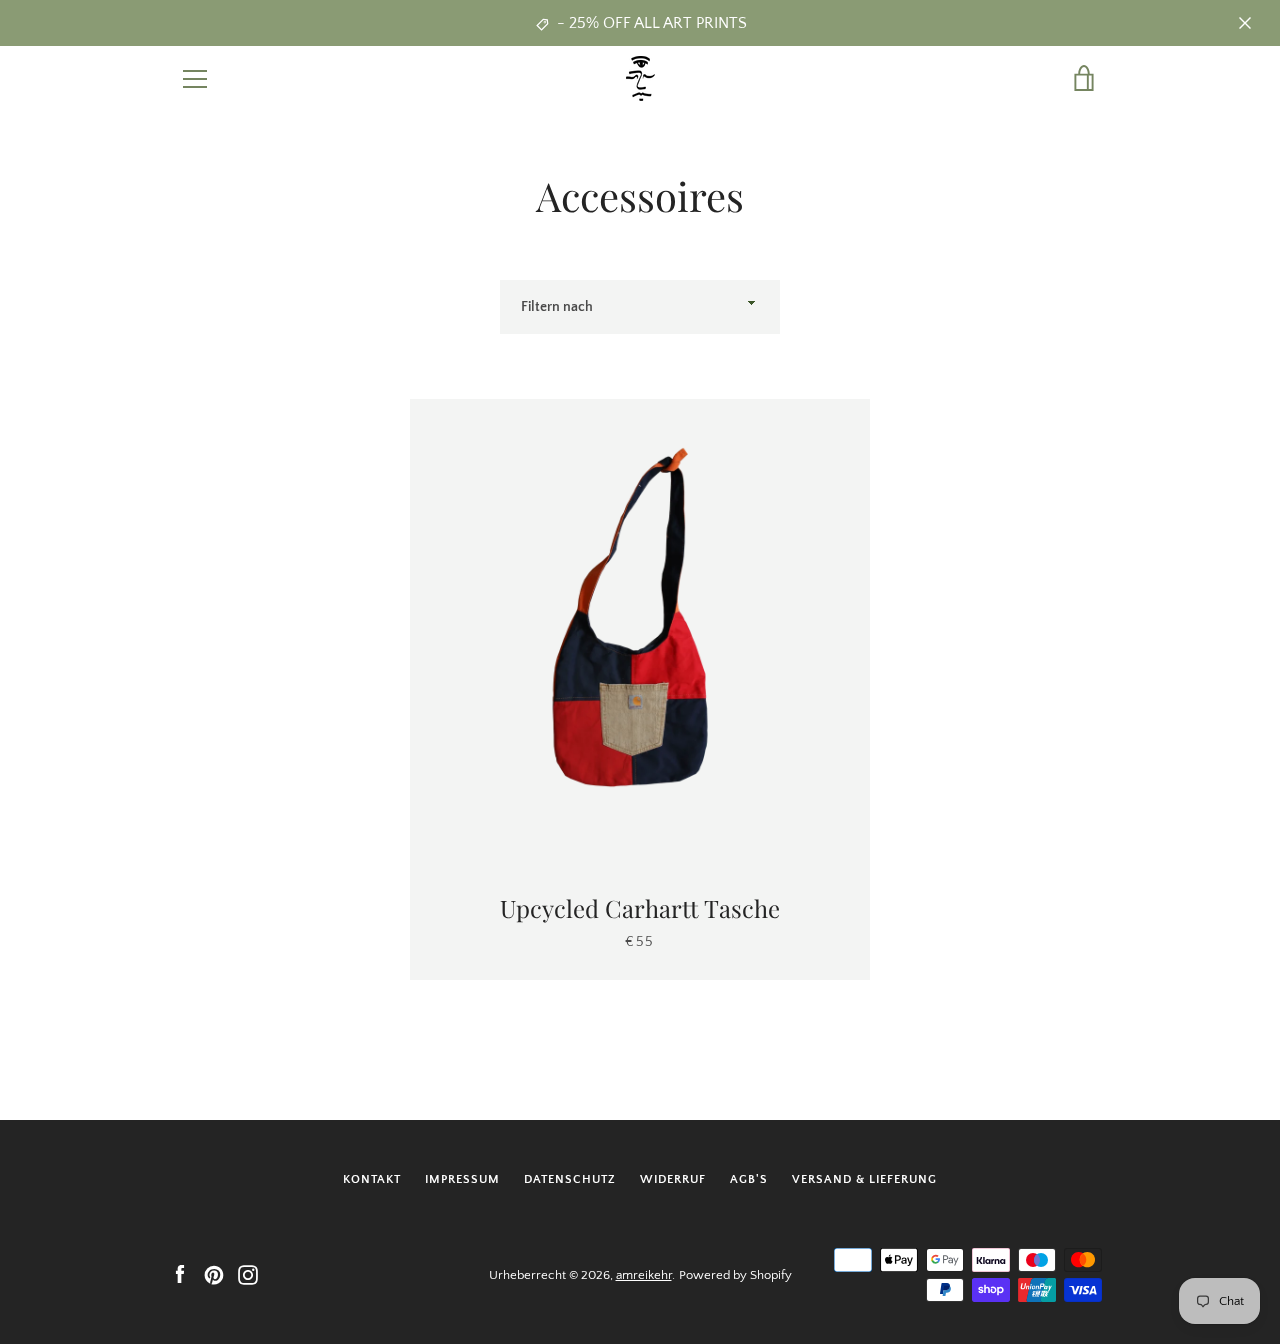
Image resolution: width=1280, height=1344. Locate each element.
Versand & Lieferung (864, 1179)
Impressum (462, 1179)
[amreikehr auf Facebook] (180, 1274)
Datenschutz (570, 1179)
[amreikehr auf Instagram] (248, 1274)
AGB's (749, 1179)
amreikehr (644, 1275)
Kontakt (372, 1179)
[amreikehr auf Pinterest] (214, 1274)
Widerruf (673, 1179)
